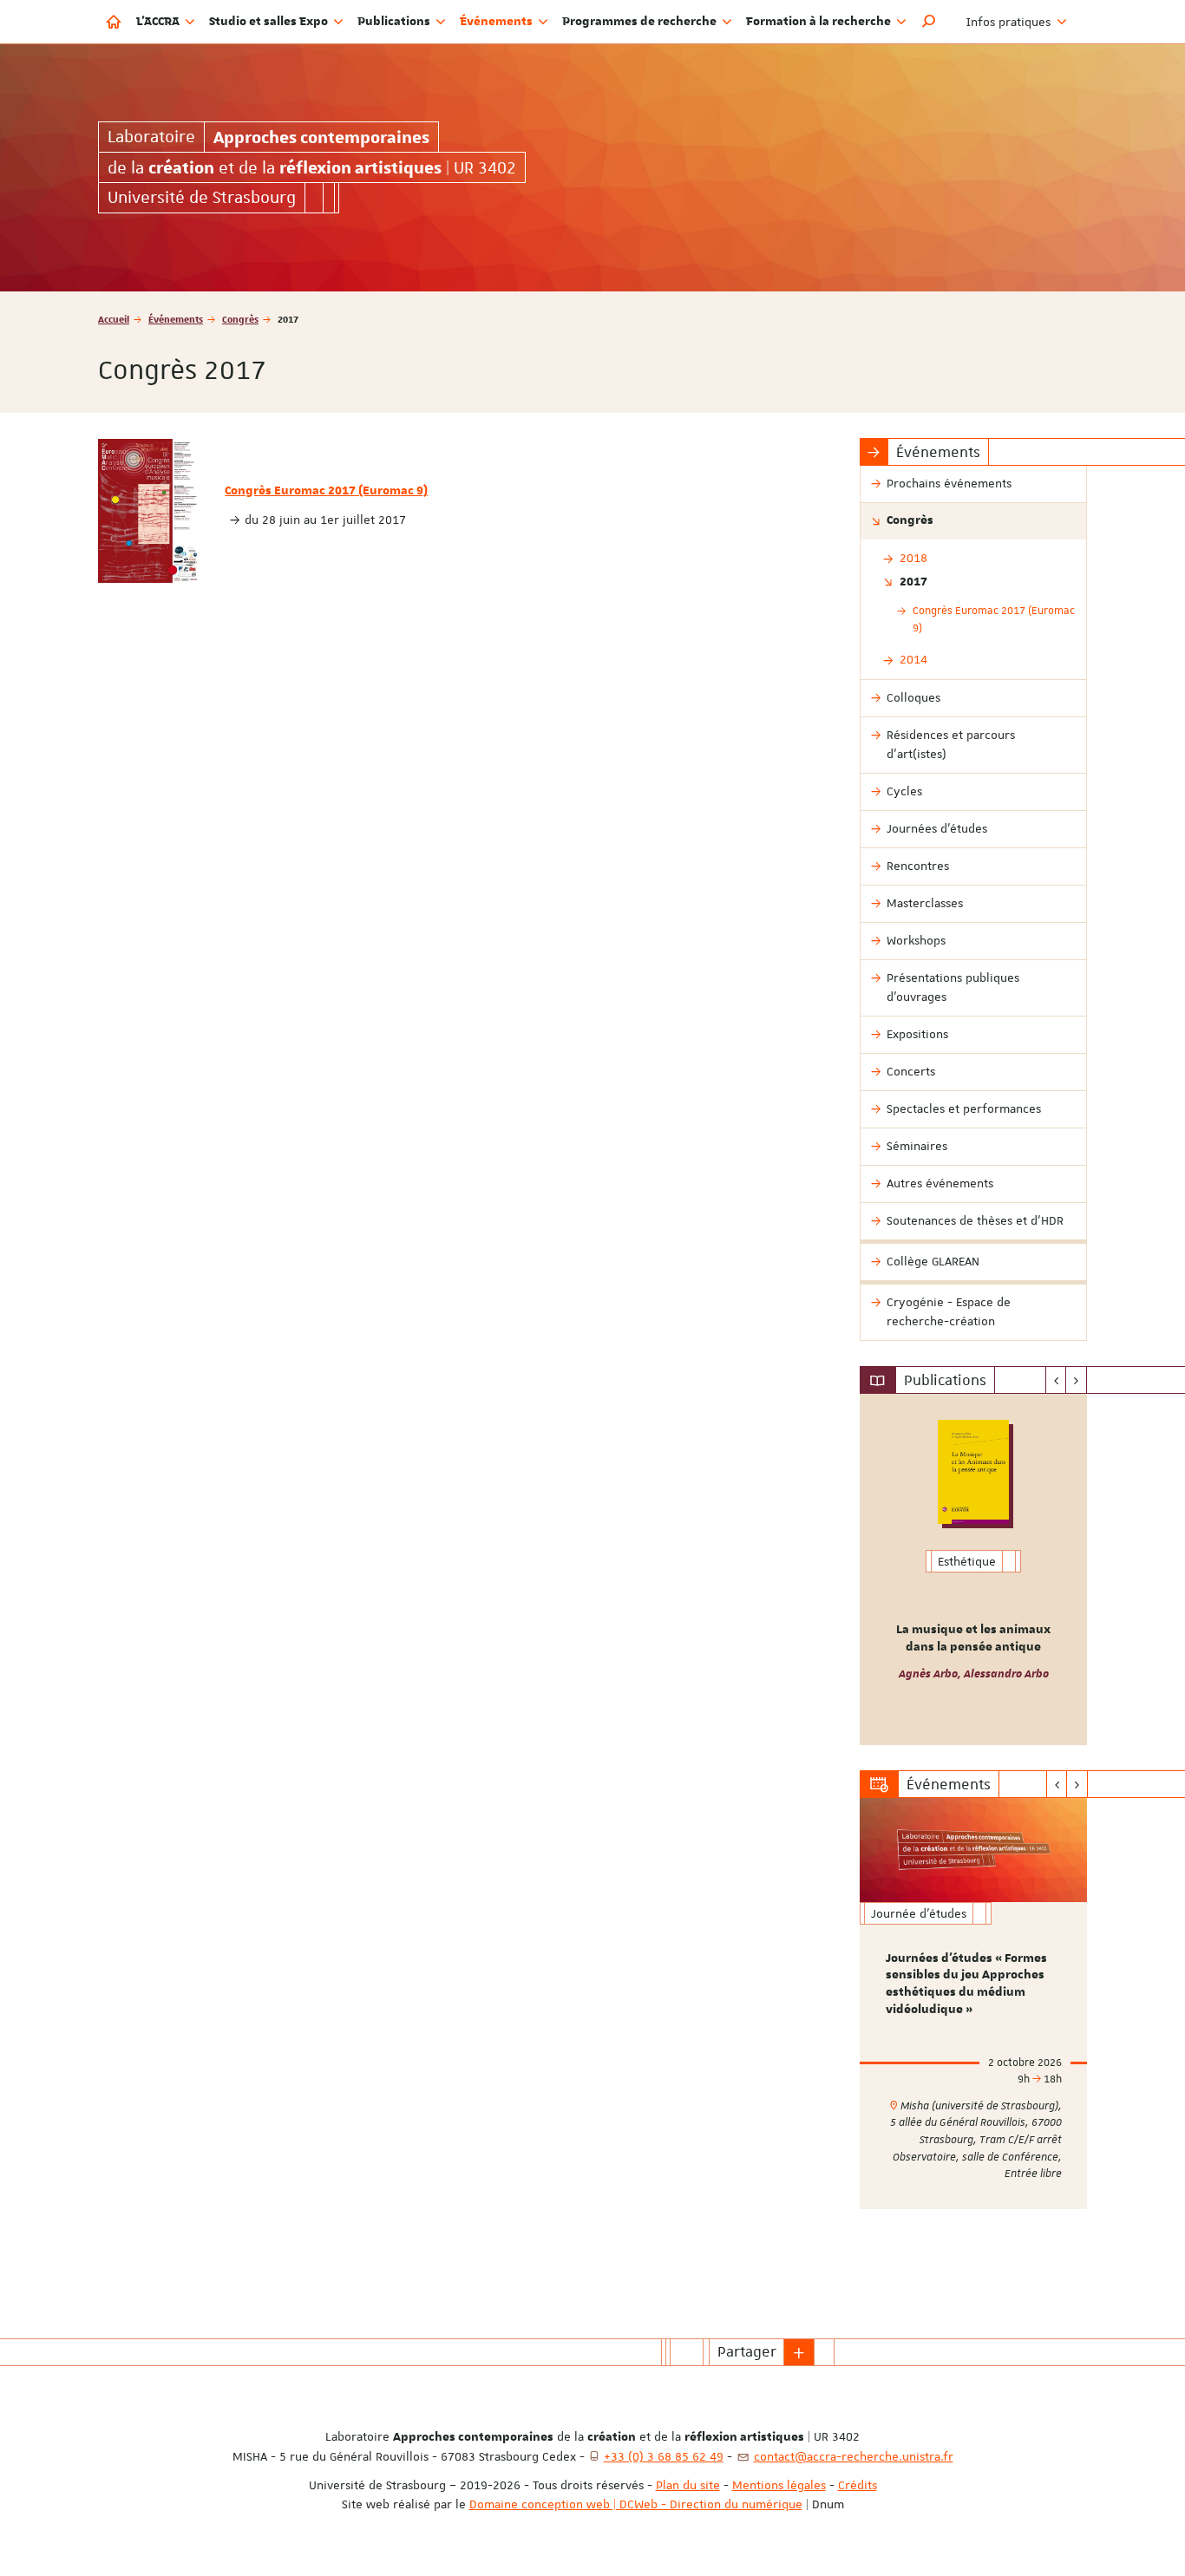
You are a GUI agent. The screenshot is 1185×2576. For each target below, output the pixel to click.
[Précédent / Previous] (1056, 1380)
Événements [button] (498, 22)
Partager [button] (747, 2351)
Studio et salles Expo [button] (270, 22)
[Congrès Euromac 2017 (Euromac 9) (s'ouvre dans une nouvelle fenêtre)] (148, 511)
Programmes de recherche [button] (641, 22)
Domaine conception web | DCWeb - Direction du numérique (636, 2504)
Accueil (114, 319)
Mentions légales (779, 2485)
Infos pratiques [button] (1010, 22)
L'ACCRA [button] (159, 22)
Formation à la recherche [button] (820, 22)
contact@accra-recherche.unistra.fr (854, 2456)
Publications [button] (395, 22)
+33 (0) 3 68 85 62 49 (664, 2456)
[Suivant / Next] (1076, 1380)
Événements (176, 319)
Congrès (240, 319)
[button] (929, 22)
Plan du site (688, 2485)
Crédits (858, 2485)
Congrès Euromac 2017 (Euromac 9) (326, 491)
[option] (974, 1569)
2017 (913, 582)
